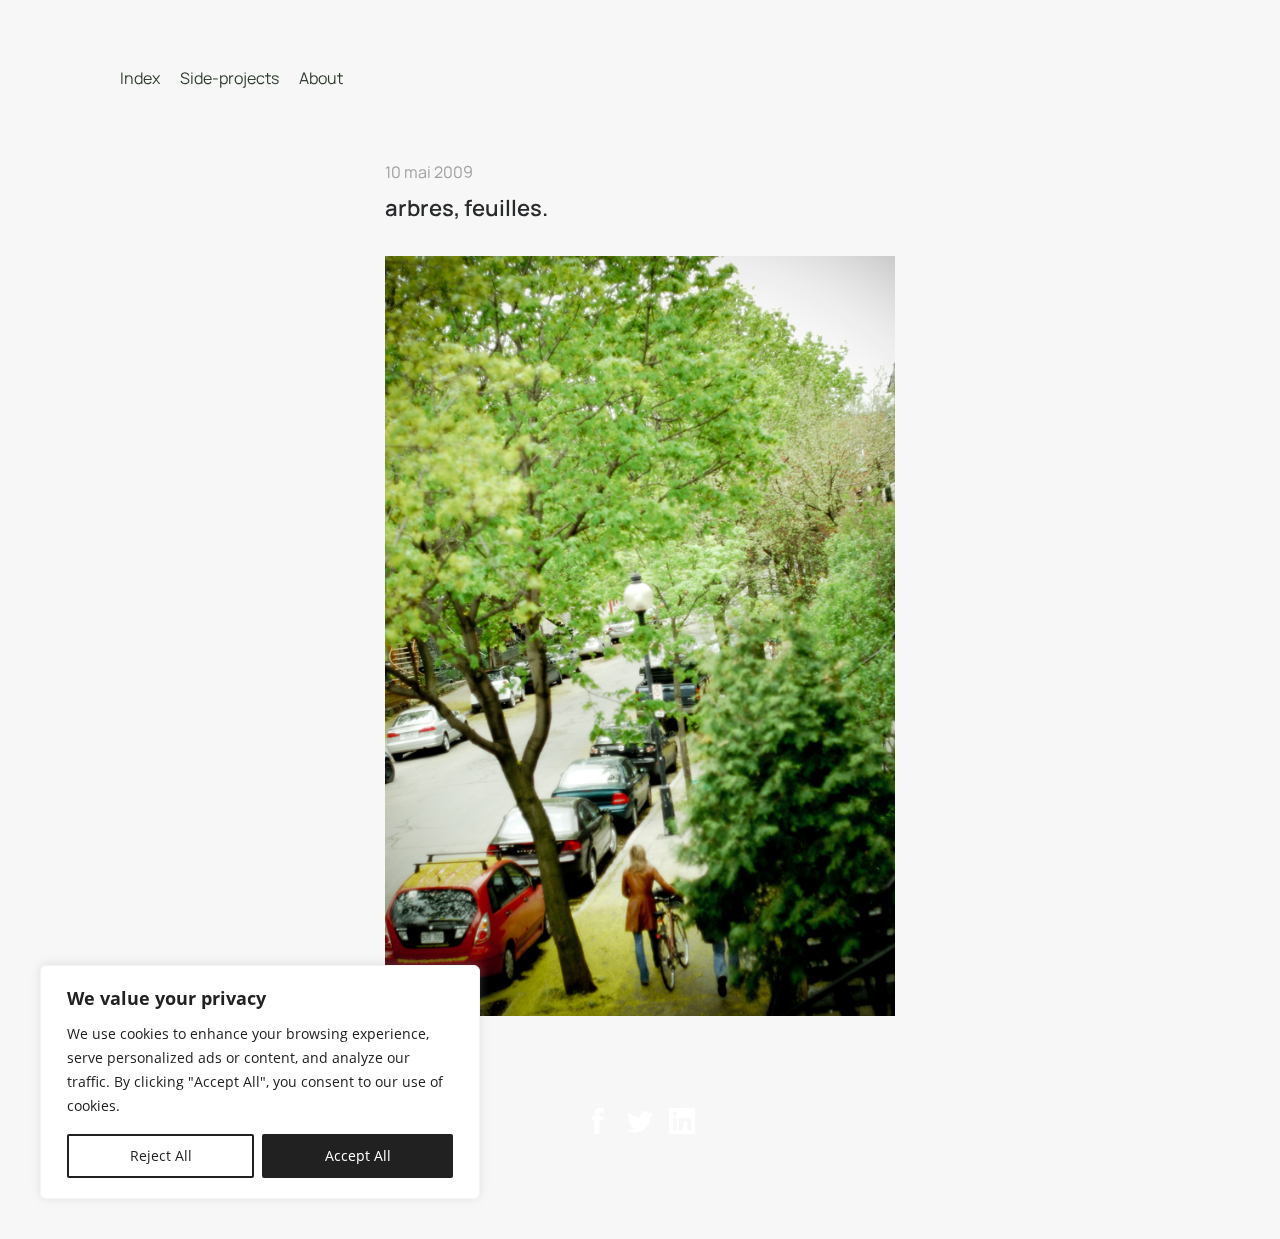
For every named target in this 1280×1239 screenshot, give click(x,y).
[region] (260, 1082)
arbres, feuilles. (466, 208)
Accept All (358, 1155)
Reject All (161, 1155)
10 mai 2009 (429, 172)
